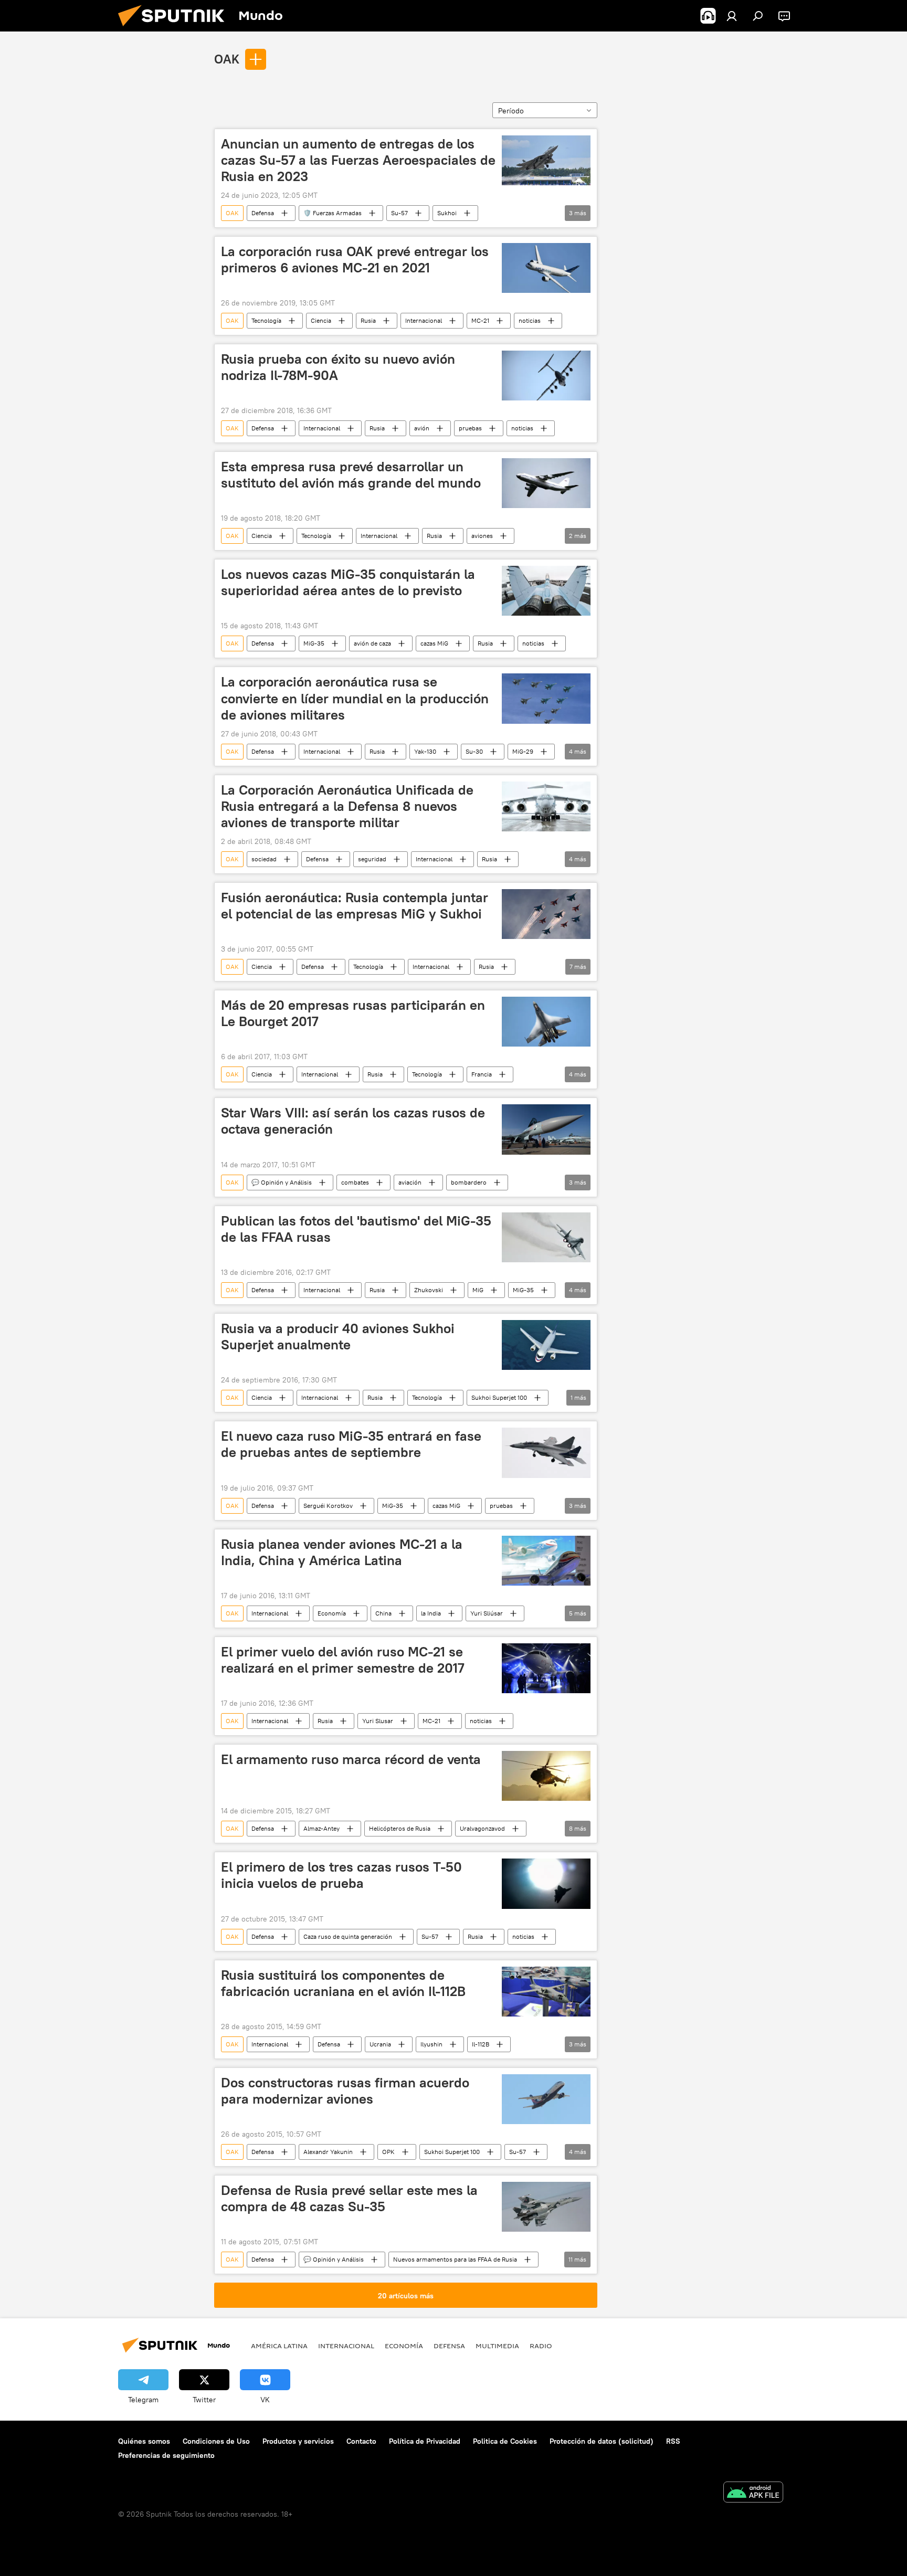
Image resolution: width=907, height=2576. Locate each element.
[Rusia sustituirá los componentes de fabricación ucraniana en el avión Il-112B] (546, 1992)
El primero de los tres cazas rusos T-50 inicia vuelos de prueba (341, 1875)
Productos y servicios (298, 2441)
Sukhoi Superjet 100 (499, 1397)
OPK (388, 2152)
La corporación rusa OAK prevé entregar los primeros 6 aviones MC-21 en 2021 (355, 260)
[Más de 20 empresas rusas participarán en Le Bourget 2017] (546, 1022)
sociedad (264, 859)
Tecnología (266, 320)
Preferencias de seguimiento (166, 2455)
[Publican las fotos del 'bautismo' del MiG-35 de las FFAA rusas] (546, 1237)
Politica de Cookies (505, 2441)
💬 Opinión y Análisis (282, 1182)
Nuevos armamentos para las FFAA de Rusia (455, 2259)
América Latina (279, 2346)
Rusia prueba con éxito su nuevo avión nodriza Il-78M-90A (338, 367)
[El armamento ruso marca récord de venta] (546, 1776)
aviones (482, 536)
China (383, 1613)
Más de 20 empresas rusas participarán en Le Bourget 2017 (353, 1013)
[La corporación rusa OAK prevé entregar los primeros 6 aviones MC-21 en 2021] (546, 268)
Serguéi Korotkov (328, 1506)
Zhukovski (429, 1290)
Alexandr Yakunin (328, 2152)
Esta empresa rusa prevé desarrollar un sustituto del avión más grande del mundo (351, 475)
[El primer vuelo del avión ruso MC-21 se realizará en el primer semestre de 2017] (546, 1668)
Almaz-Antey (321, 1828)
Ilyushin (431, 2044)
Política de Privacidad (425, 2441)
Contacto (361, 2441)
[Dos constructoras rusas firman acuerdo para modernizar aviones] (546, 2099)
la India (431, 1613)
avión (422, 428)
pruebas (470, 428)
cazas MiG (434, 643)
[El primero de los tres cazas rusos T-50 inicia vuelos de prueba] (546, 1883)
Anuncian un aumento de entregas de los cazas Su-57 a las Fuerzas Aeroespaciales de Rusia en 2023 (358, 160)
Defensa (263, 213)
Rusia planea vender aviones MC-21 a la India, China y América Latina (342, 1552)
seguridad (372, 859)
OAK (227, 59)
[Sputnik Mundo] (175, 29)
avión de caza (372, 643)
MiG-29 (523, 751)
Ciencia (321, 320)
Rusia (368, 320)
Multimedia (497, 2346)
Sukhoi (447, 213)
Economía (332, 1613)
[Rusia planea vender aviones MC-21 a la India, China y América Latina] (546, 1561)
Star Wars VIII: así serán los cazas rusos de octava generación (353, 1121)
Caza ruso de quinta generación (348, 1936)
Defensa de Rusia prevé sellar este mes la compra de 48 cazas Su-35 (349, 2198)
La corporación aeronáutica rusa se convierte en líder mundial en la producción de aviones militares (355, 698)
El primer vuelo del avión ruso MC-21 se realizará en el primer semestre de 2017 (342, 1660)
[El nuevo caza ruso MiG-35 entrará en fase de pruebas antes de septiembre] (546, 1453)
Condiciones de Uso (216, 2441)
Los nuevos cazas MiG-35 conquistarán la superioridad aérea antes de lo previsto (348, 582)
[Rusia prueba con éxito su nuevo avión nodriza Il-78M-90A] (546, 376)
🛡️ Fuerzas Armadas (333, 213)
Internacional (424, 320)
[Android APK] (753, 2493)
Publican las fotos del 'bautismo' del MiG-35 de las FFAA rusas (356, 1229)
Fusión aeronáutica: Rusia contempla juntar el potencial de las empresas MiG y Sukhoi (355, 906)
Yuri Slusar (378, 1721)
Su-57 (399, 213)
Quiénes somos (144, 2441)
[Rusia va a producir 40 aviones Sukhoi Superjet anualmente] (546, 1345)
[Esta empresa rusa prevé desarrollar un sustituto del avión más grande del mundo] (546, 483)
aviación (410, 1182)
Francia (482, 1074)
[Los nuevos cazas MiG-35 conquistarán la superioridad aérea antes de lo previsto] (546, 591)
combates (355, 1182)
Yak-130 (425, 751)
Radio (541, 2346)
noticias (530, 320)
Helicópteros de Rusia (400, 1828)
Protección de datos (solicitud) (602, 2441)
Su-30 (474, 751)
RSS (673, 2441)
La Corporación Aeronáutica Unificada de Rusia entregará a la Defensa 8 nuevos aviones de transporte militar (347, 806)
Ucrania (380, 2044)
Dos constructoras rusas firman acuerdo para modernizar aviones (345, 2091)
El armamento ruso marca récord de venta (351, 1759)
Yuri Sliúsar (487, 1613)
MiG (478, 1290)
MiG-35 (314, 643)
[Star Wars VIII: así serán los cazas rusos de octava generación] (546, 1129)
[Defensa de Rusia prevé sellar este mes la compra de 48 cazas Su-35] (546, 2207)
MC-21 (480, 320)
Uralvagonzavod (482, 1828)
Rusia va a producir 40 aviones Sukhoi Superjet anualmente (338, 1337)
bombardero (469, 1182)
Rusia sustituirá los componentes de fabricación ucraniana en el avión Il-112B (343, 1983)
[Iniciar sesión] (732, 16)
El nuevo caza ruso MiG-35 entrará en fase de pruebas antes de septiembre (351, 1444)
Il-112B (481, 2044)
